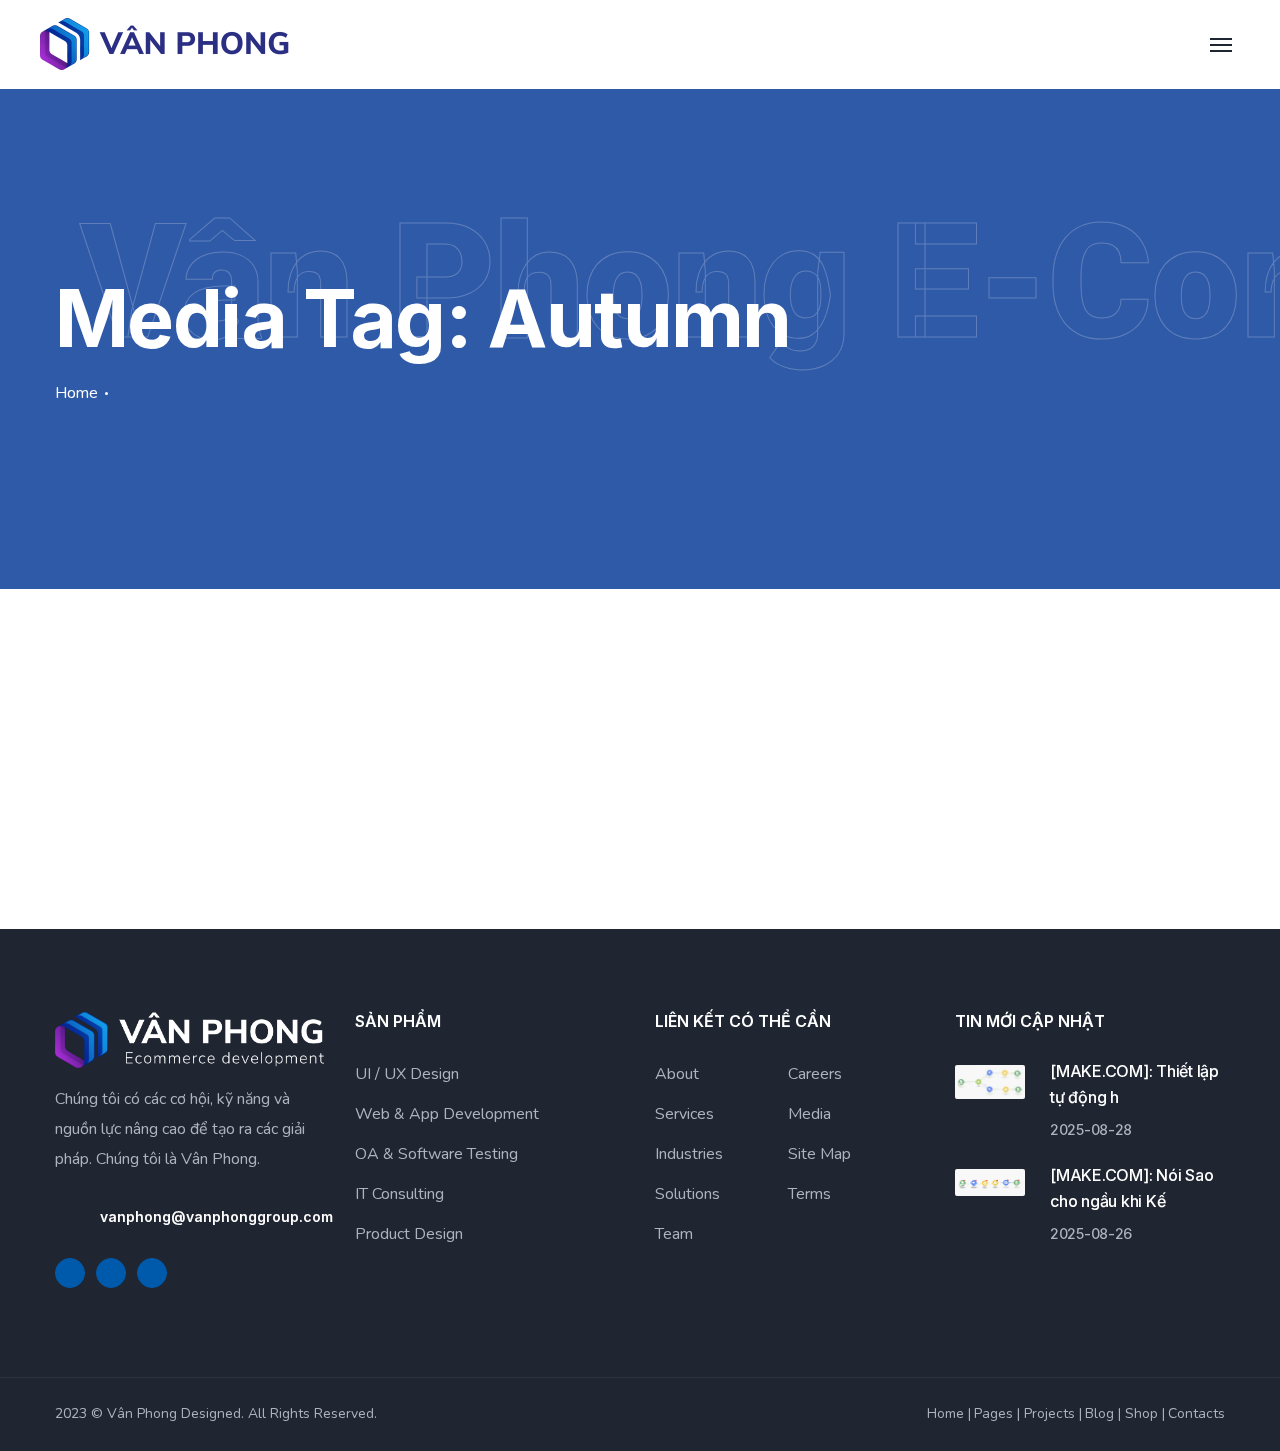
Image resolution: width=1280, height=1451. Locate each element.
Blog (1099, 1413)
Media (809, 1114)
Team (674, 1234)
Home (76, 393)
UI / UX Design (407, 1074)
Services (684, 1114)
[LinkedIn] (111, 1273)
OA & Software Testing (436, 1154)
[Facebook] (70, 1273)
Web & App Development (447, 1114)
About (677, 1074)
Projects (1049, 1413)
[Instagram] (152, 1273)
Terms (809, 1194)
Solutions (687, 1194)
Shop (1141, 1413)
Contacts (1196, 1413)
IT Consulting (399, 1194)
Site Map (819, 1154)
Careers (815, 1074)
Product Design (409, 1234)
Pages (993, 1413)
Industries (689, 1154)
